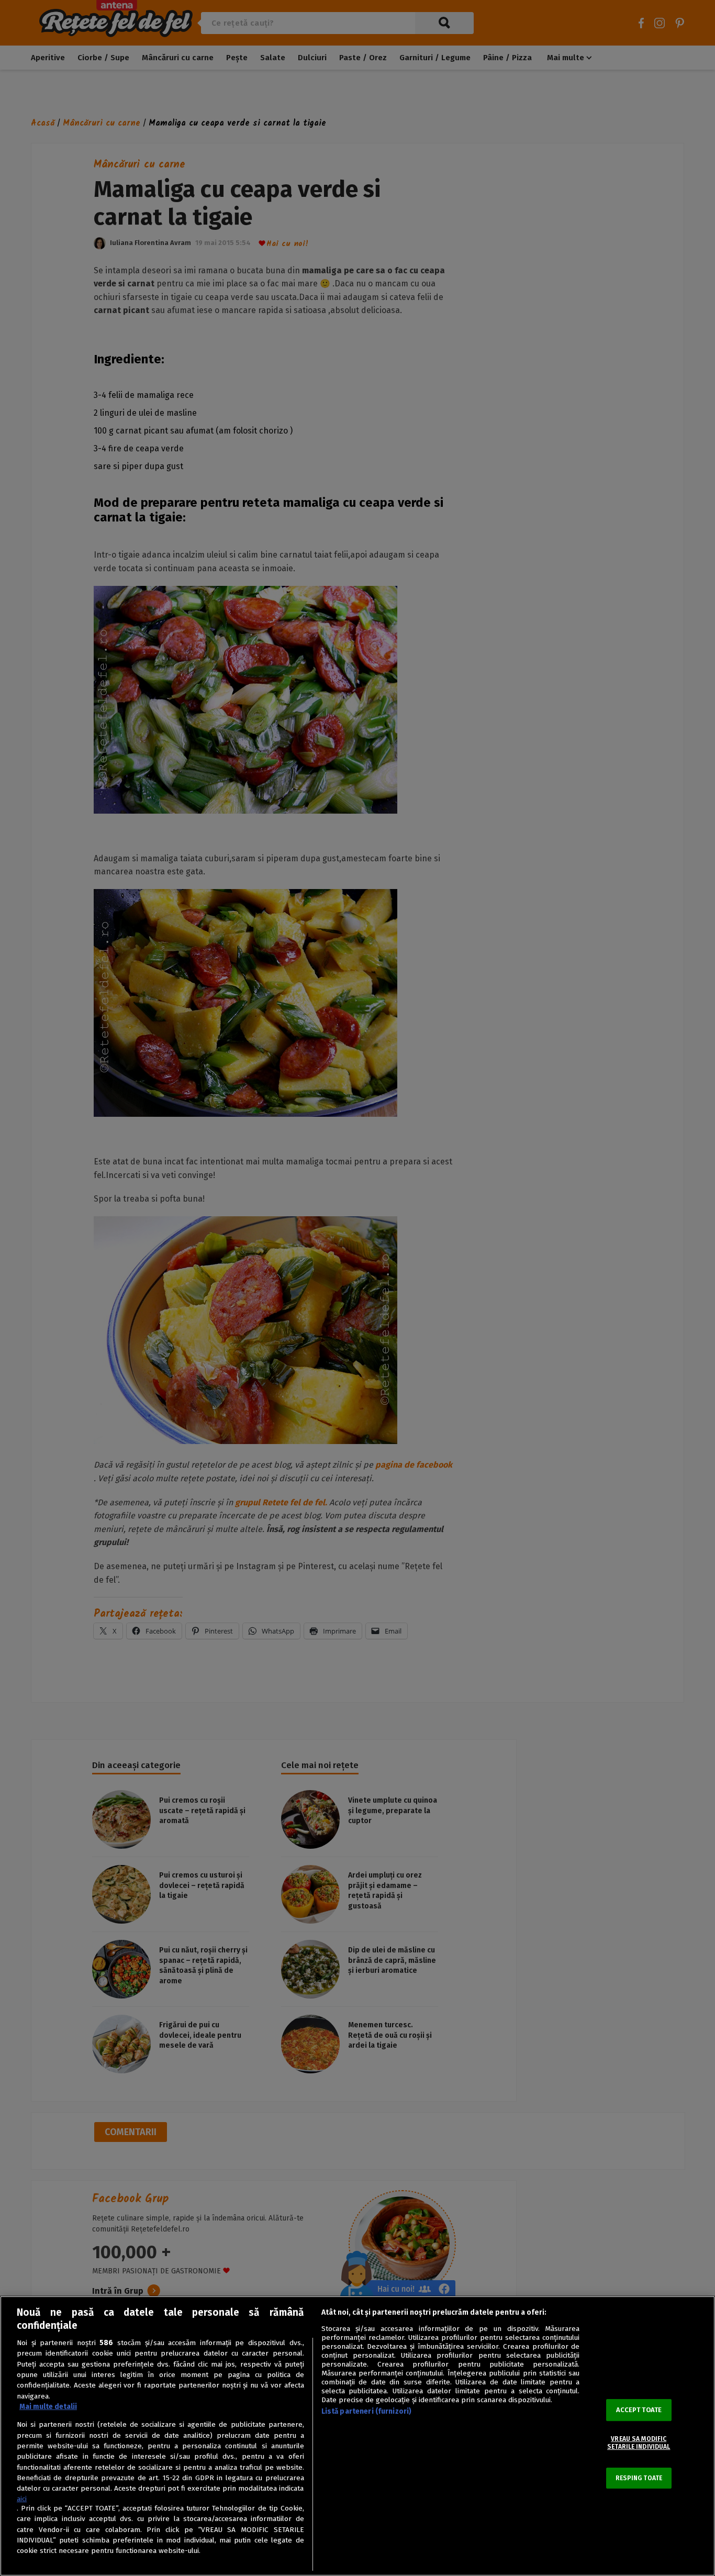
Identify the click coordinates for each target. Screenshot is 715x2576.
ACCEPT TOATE (639, 2410)
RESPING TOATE (639, 2478)
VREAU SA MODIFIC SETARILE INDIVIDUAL (639, 2443)
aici (22, 2499)
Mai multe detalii (48, 2407)
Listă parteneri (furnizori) (367, 2411)
